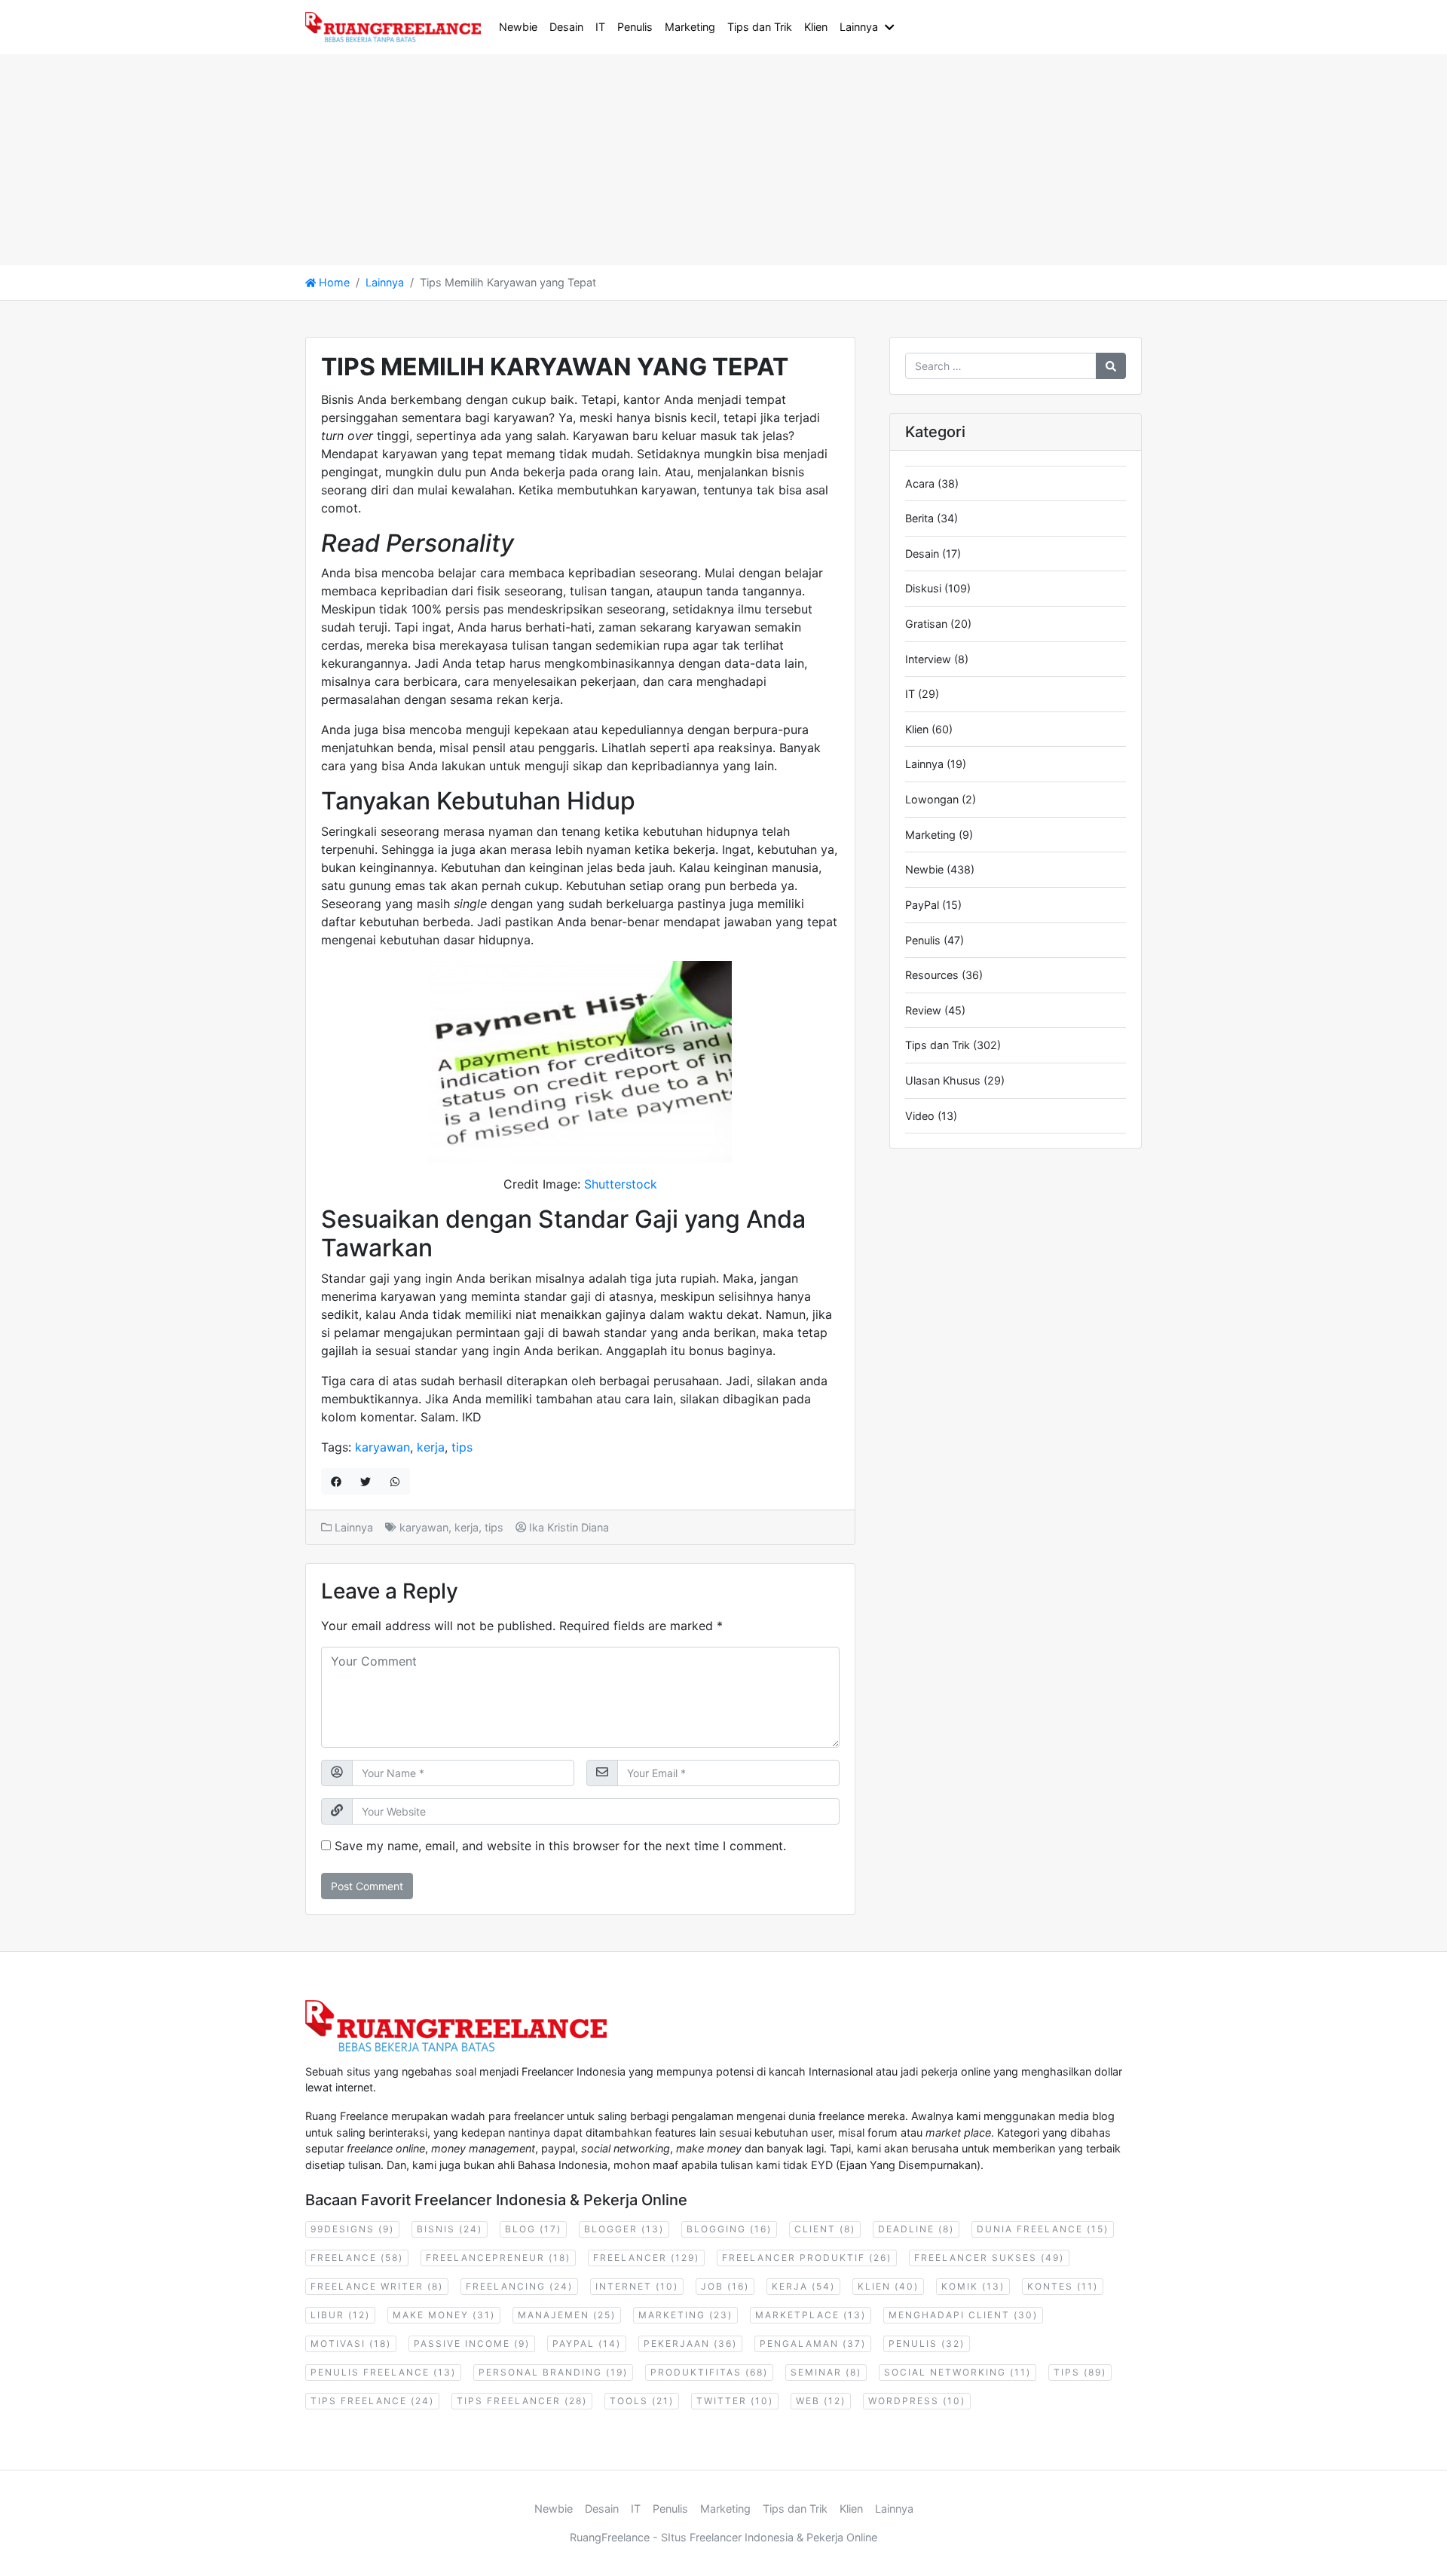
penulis (927, 2343)
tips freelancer (522, 2401)
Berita (919, 518)
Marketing (690, 27)
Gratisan (926, 624)
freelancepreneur (498, 2258)
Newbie (518, 27)
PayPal (922, 905)
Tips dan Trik (760, 27)
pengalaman (813, 2343)
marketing (685, 2315)
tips (462, 1447)
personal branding (553, 2372)
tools (642, 2401)
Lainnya (859, 27)
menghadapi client (963, 2315)
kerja (431, 1447)
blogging (729, 2229)
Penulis (635, 27)
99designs (352, 2229)
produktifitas (709, 2372)
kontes (1063, 2286)
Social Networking (958, 2372)
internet (637, 2286)
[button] (892, 27)
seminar (826, 2372)
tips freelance (372, 2401)
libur (340, 2315)
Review (923, 1010)
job (725, 2286)
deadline (916, 2229)
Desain (566, 27)
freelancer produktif (807, 2258)
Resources (932, 975)
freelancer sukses (989, 2258)
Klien (816, 27)
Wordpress (917, 2401)
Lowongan (932, 799)
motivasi (351, 2343)
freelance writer (377, 2286)
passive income (472, 2343)
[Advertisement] (452, 160)
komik (973, 2286)
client (825, 2229)
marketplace (811, 2315)
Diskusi (923, 588)
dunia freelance (1043, 2229)
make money (444, 2315)
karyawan (382, 1447)
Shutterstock (621, 1184)
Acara (920, 483)
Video (920, 1116)
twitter (735, 2401)
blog (533, 2229)
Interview (928, 659)
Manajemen (567, 2315)
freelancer (646, 2258)
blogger (624, 2229)
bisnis (450, 2229)
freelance (357, 2258)
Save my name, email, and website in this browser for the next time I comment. (560, 1846)
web (821, 2401)
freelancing (519, 2286)
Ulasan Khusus (943, 1080)
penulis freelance (383, 2372)
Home (333, 282)
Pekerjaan (690, 2343)
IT (600, 27)
